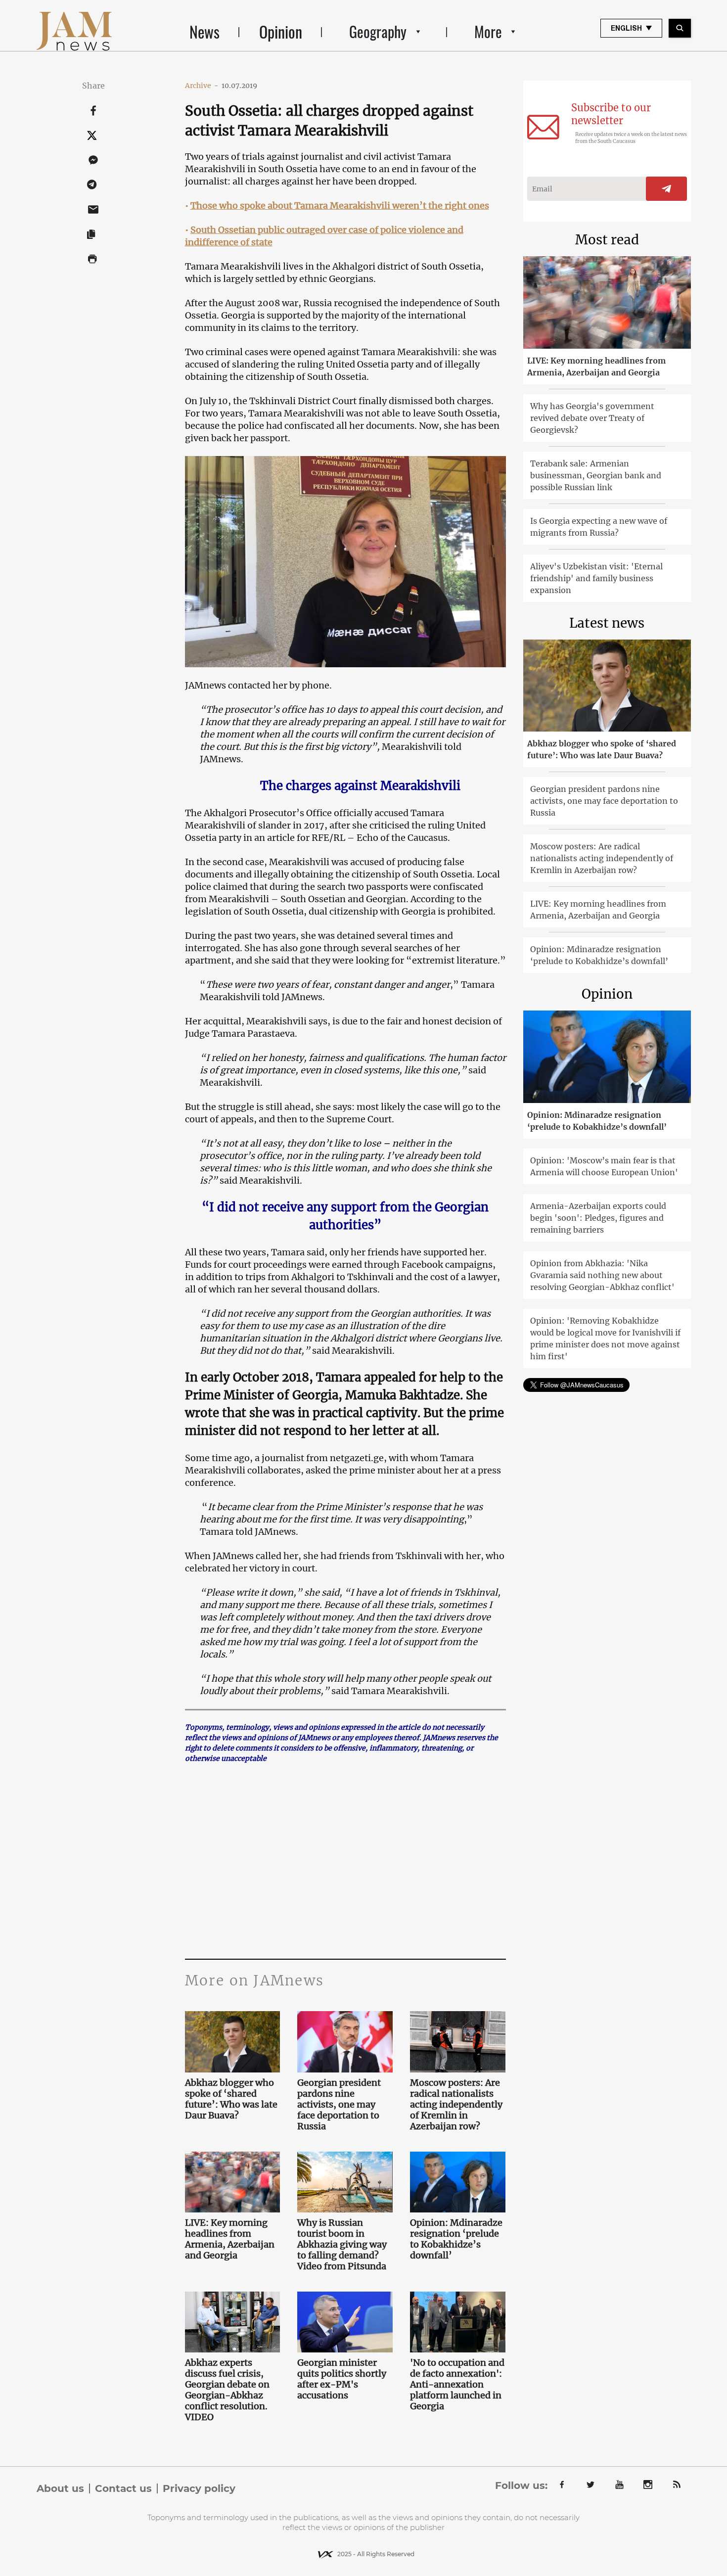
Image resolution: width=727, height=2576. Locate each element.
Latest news (607, 623)
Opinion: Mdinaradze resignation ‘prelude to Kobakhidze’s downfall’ (456, 2239)
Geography (378, 31)
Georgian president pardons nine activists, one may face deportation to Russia (339, 2105)
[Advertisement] (345, 1860)
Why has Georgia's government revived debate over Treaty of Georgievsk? (592, 418)
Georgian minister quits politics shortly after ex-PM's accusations (342, 2379)
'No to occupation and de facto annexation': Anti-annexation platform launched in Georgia (457, 2385)
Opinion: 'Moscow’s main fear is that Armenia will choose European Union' (604, 1166)
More (488, 31)
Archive (202, 86)
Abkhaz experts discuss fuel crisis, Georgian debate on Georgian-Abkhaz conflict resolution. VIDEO (227, 2390)
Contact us (123, 2488)
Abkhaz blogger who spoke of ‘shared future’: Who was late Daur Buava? (231, 2099)
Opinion (281, 31)
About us (60, 2488)
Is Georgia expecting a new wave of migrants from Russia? (599, 527)
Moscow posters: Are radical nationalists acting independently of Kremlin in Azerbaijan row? (456, 2105)
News (204, 31)
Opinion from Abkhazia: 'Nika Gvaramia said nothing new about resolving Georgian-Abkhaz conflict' (602, 1275)
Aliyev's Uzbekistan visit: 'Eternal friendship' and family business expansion (596, 578)
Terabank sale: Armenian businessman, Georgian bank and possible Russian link (596, 475)
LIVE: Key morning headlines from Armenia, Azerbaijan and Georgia (230, 2239)
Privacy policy (199, 2488)
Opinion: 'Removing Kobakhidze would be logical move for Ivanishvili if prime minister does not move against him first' (605, 1338)
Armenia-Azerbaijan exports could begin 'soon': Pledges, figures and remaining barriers (598, 1218)
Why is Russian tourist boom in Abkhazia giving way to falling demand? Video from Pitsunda (343, 2245)
